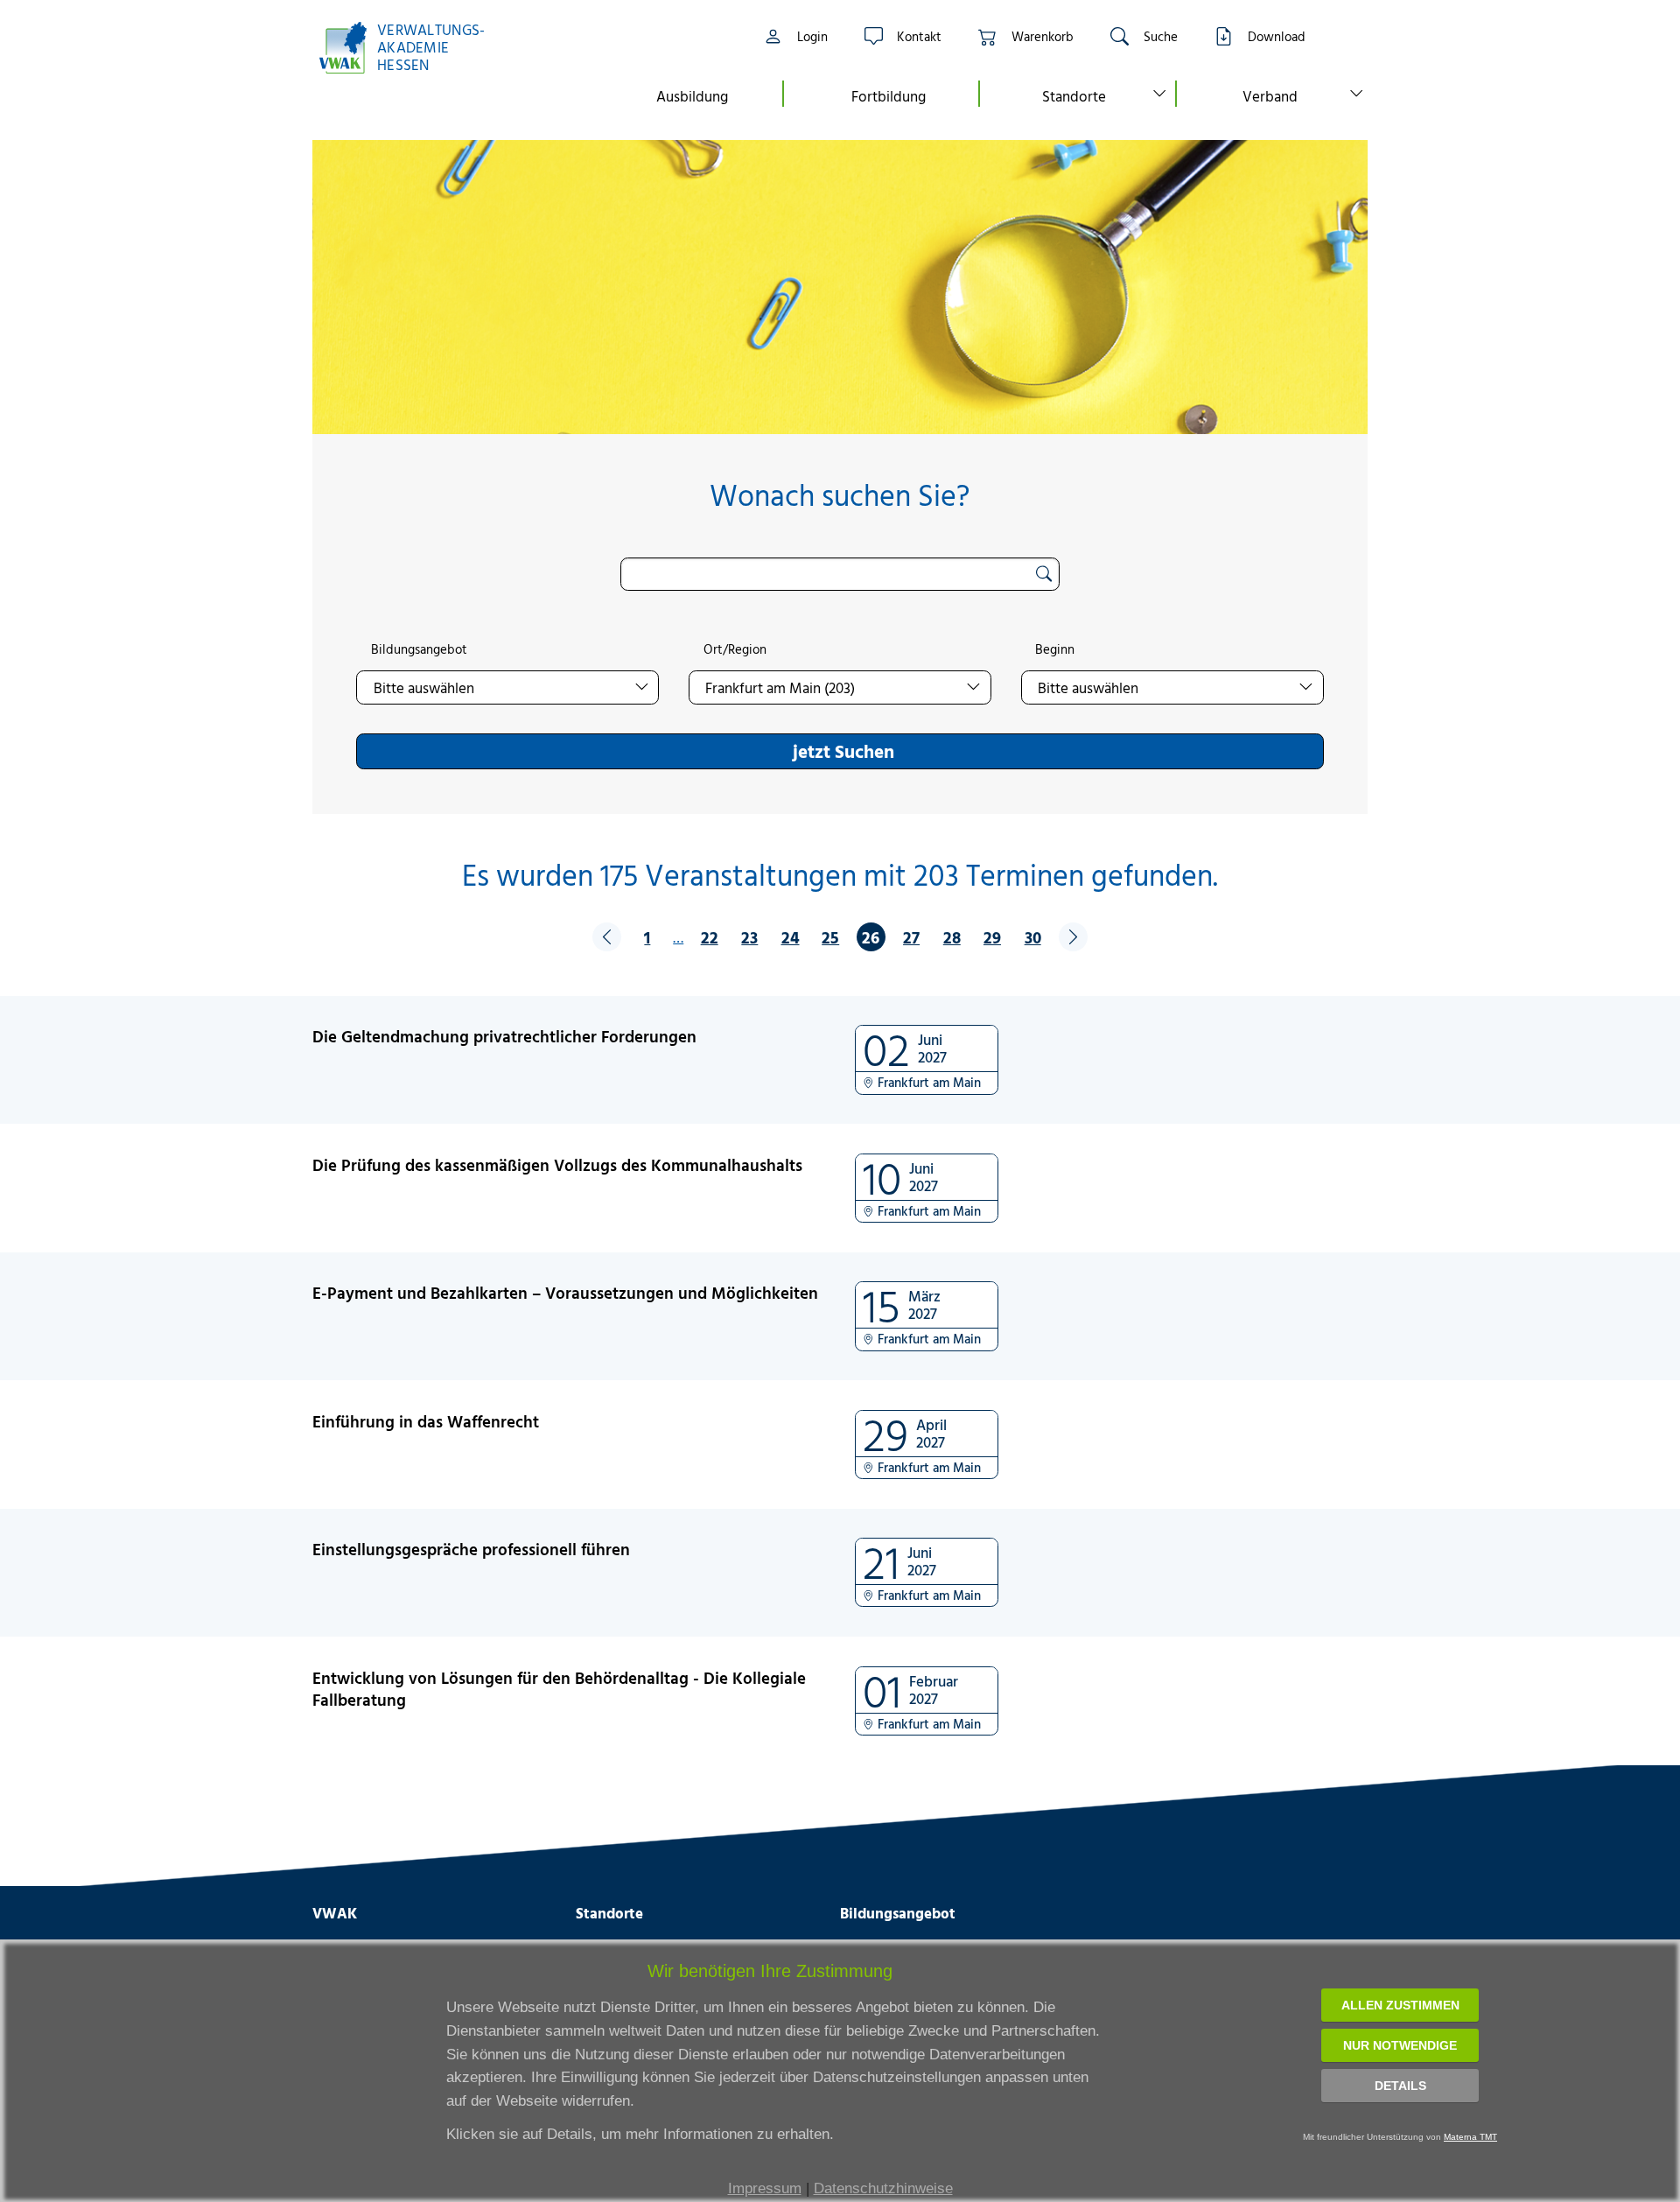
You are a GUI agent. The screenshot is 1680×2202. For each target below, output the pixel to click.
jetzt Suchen (843, 751)
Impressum (765, 2188)
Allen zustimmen (1400, 2005)
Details (1400, 2086)
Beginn (1055, 649)
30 (1033, 937)
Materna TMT (1470, 2137)
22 (710, 937)
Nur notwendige (1400, 2045)
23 (749, 937)
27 (911, 937)
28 (952, 937)
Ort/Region (735, 649)
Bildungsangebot (419, 649)
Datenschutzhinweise (883, 2188)
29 (992, 937)
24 (791, 937)
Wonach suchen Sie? (840, 495)
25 (830, 937)
